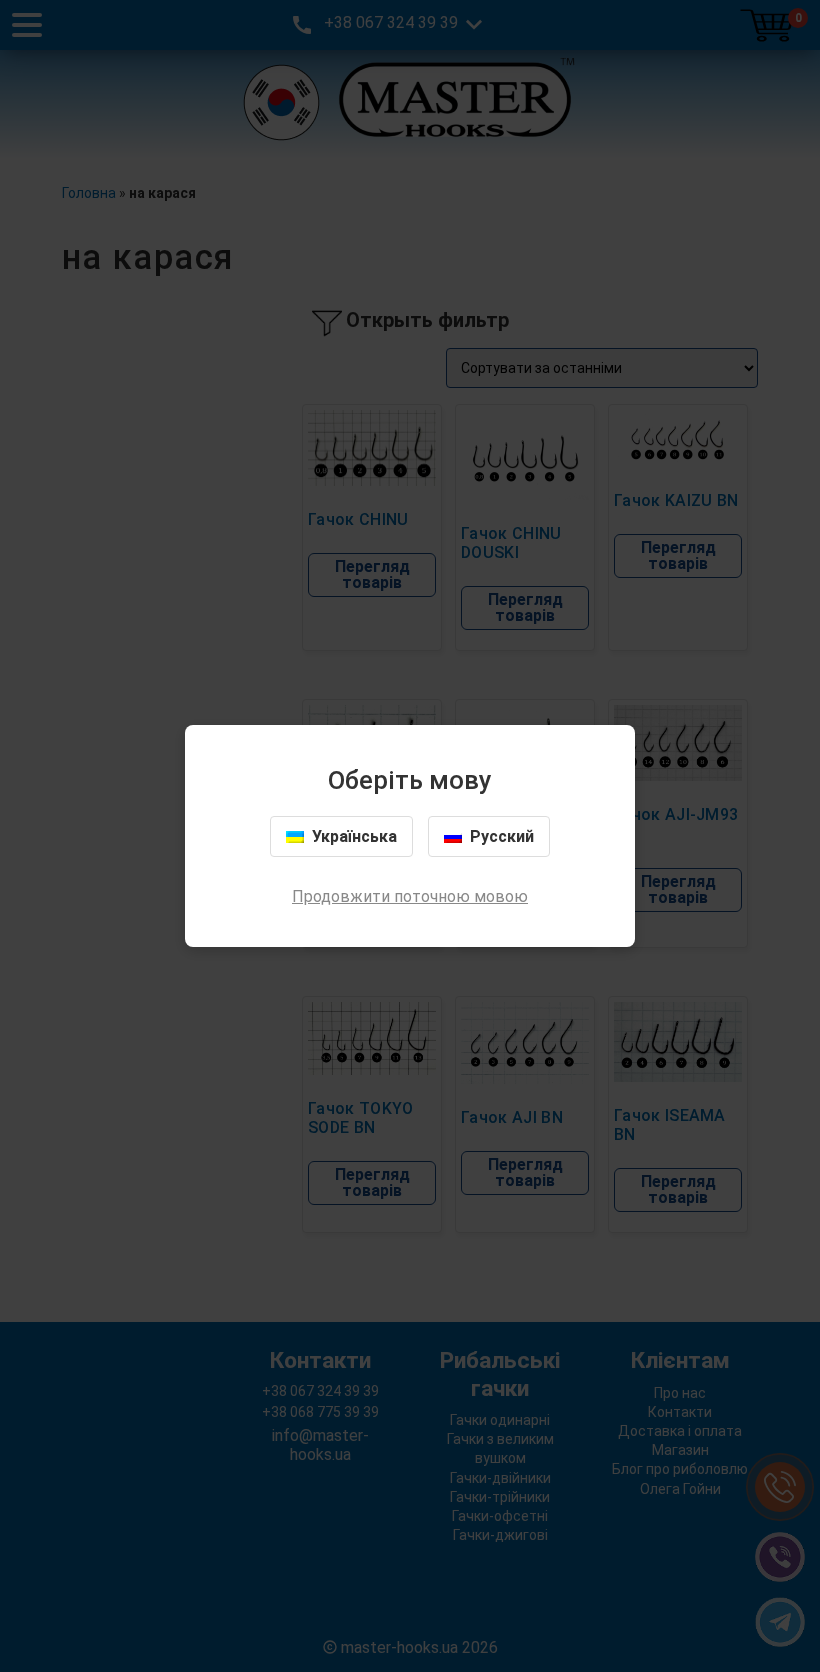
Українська (354, 836)
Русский (502, 836)
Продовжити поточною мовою (410, 896)
